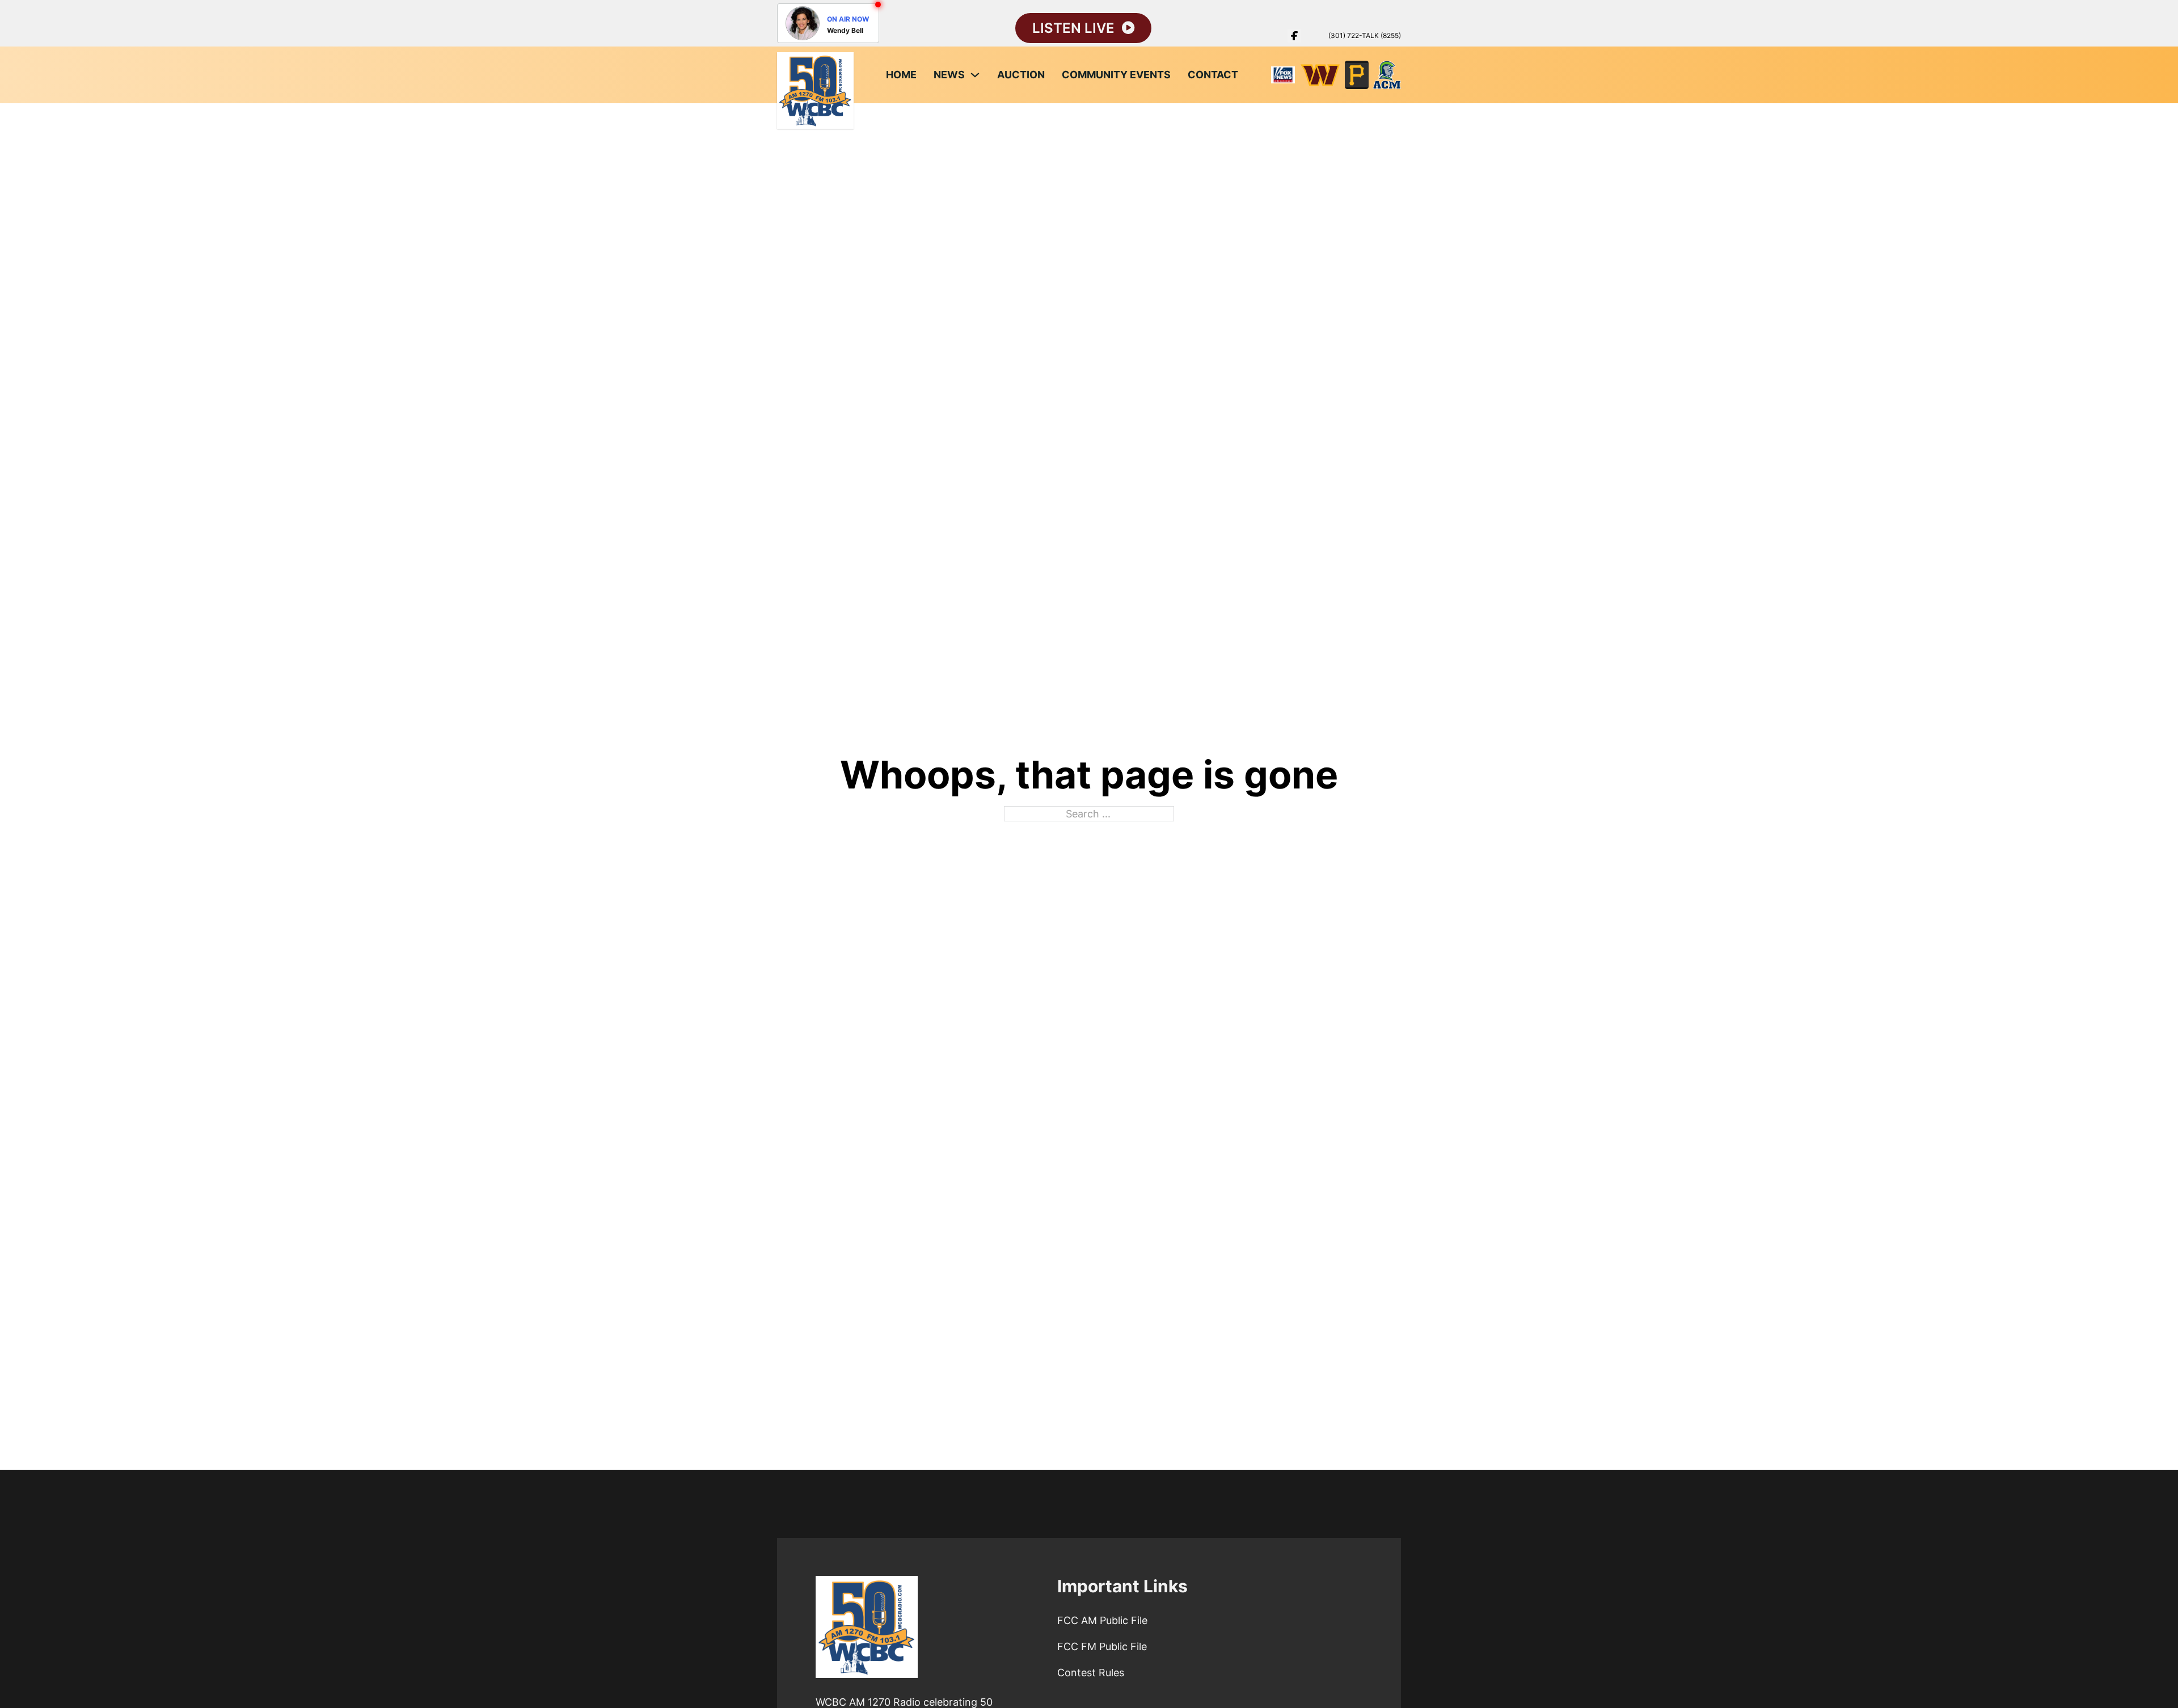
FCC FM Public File (1102, 1646)
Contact (1213, 75)
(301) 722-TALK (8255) (1365, 35)
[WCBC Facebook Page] (1294, 36)
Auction (1021, 75)
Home (901, 75)
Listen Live (1073, 28)
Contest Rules (1091, 1673)
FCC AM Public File (1102, 1620)
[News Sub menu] (975, 75)
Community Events (1116, 75)
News (949, 75)
